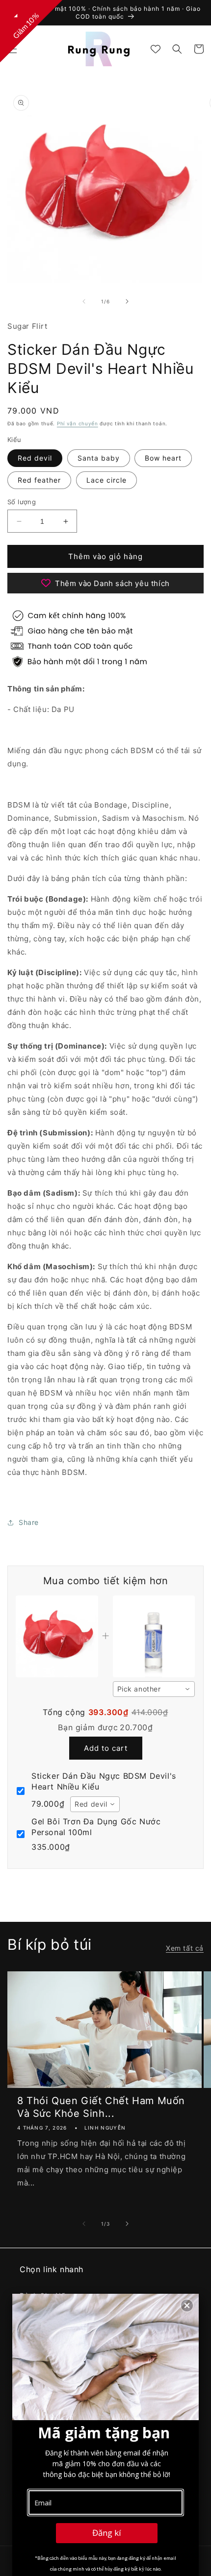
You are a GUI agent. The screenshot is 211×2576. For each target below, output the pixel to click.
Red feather (39, 480)
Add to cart (106, 1748)
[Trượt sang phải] (127, 301)
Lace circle (106, 480)
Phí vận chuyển (78, 423)
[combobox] (154, 1689)
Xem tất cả (185, 1948)
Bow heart (163, 458)
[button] (177, 49)
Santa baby (99, 458)
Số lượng (22, 502)
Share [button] (29, 1522)
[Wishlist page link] (156, 49)
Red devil (35, 458)
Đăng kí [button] (107, 2533)
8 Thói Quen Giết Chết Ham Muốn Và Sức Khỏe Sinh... (101, 2107)
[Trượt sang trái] (84, 301)
